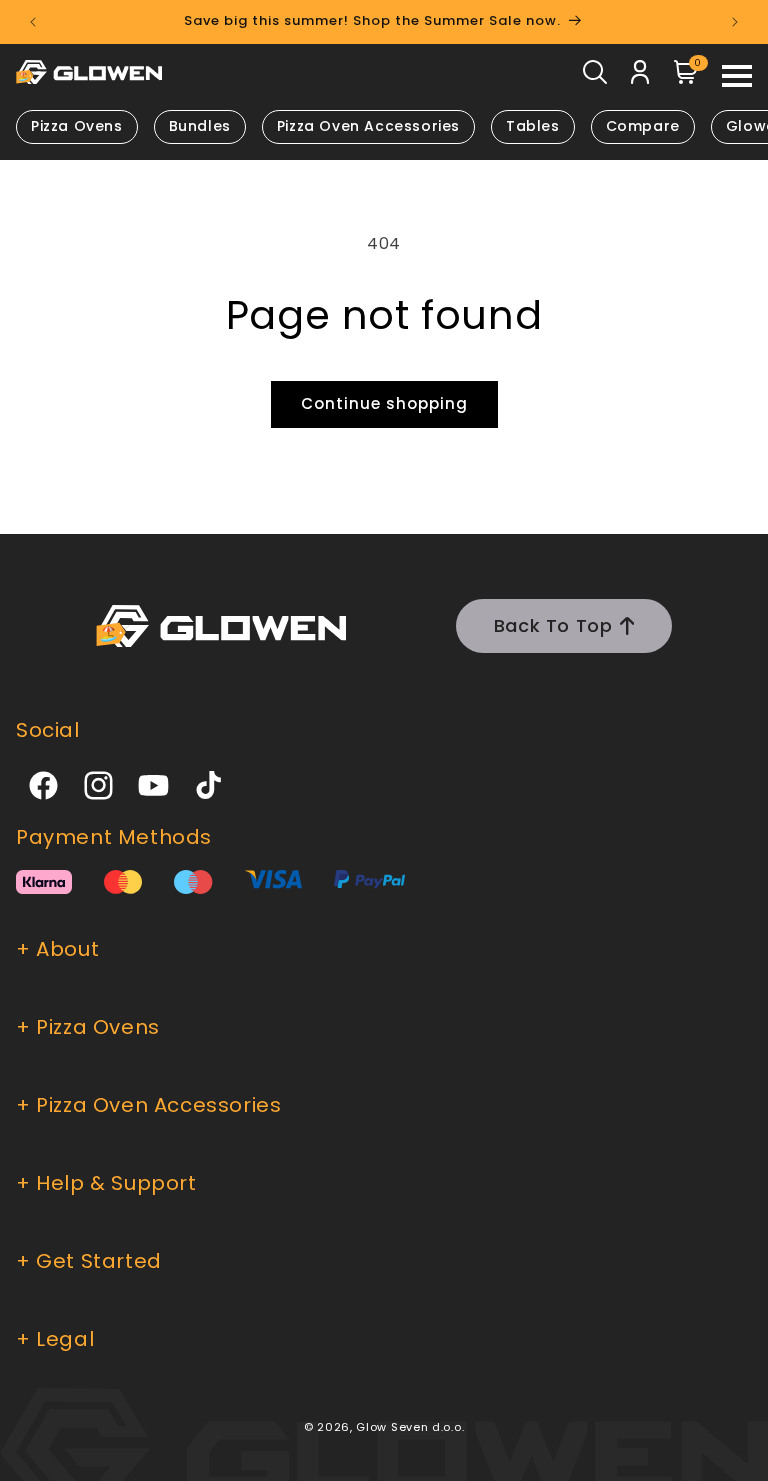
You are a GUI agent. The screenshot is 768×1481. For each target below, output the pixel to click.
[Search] (595, 77)
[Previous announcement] (33, 22)
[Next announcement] (735, 22)
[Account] (640, 77)
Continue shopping (384, 403)
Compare (643, 126)
